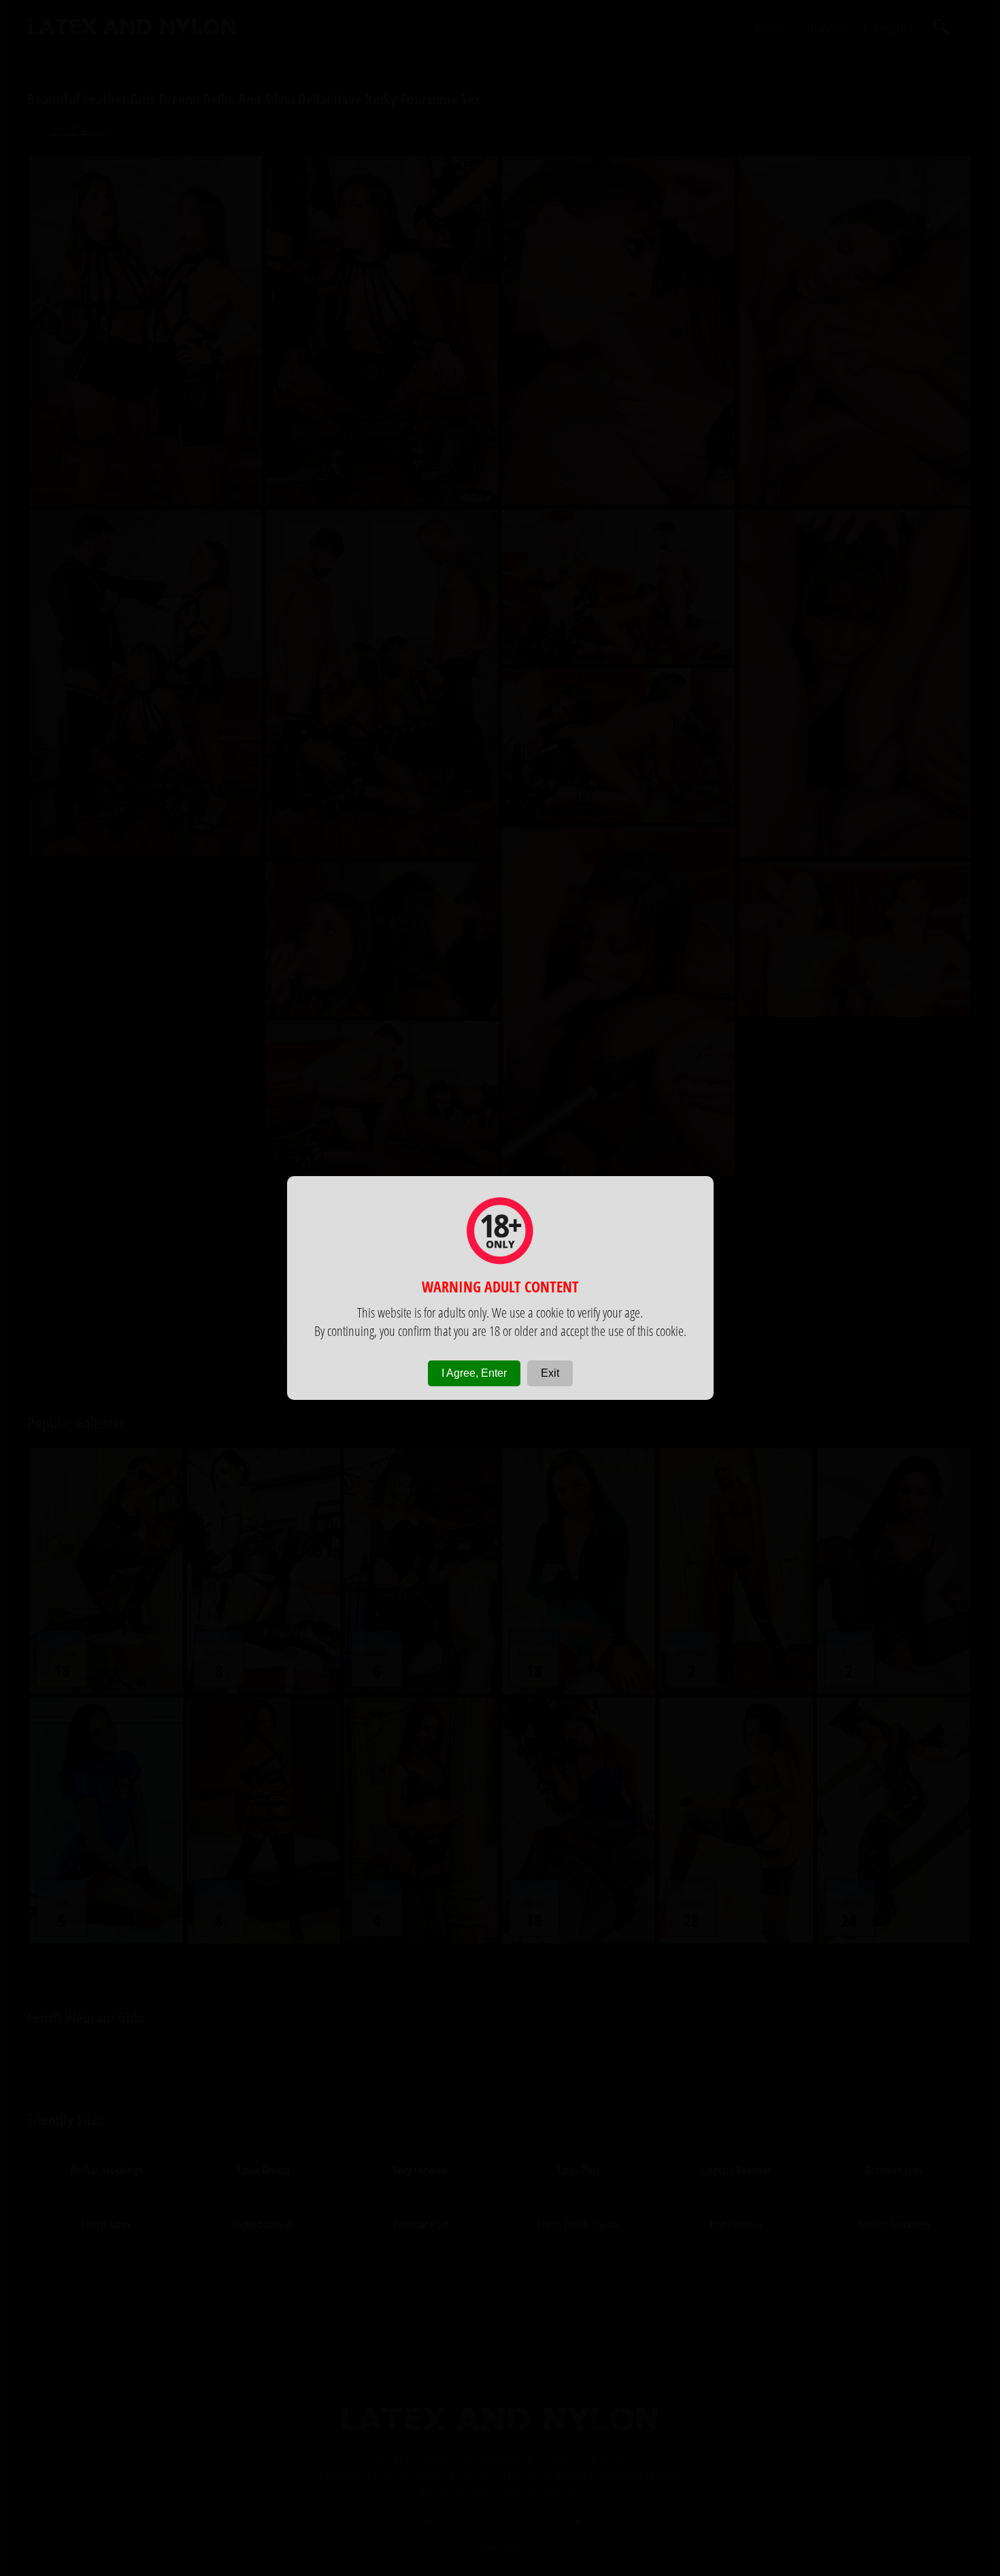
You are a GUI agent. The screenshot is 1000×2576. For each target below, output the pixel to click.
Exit (550, 1373)
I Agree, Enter (474, 1373)
